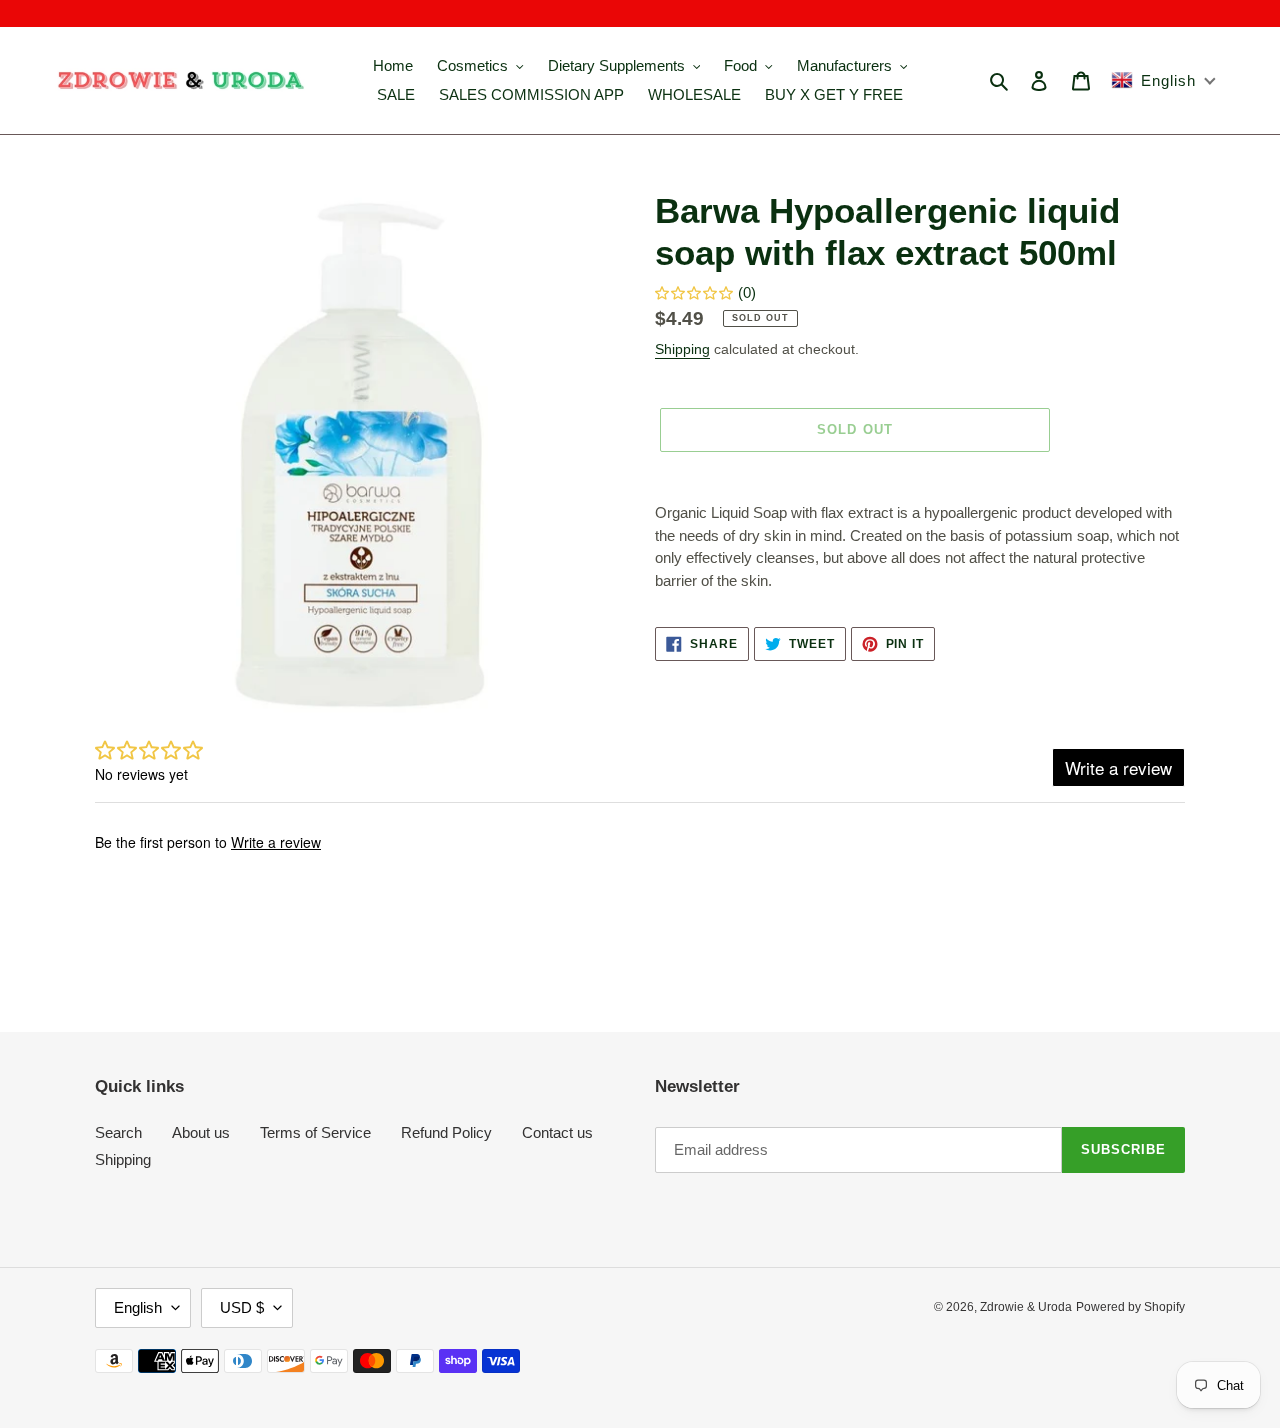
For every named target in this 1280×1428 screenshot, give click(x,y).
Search (118, 1132)
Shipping (682, 349)
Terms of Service (315, 1132)
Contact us (557, 1132)
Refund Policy (446, 1132)
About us (201, 1132)
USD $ (242, 1307)
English (138, 1307)
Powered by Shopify (1130, 1307)
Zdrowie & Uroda (1026, 1307)
